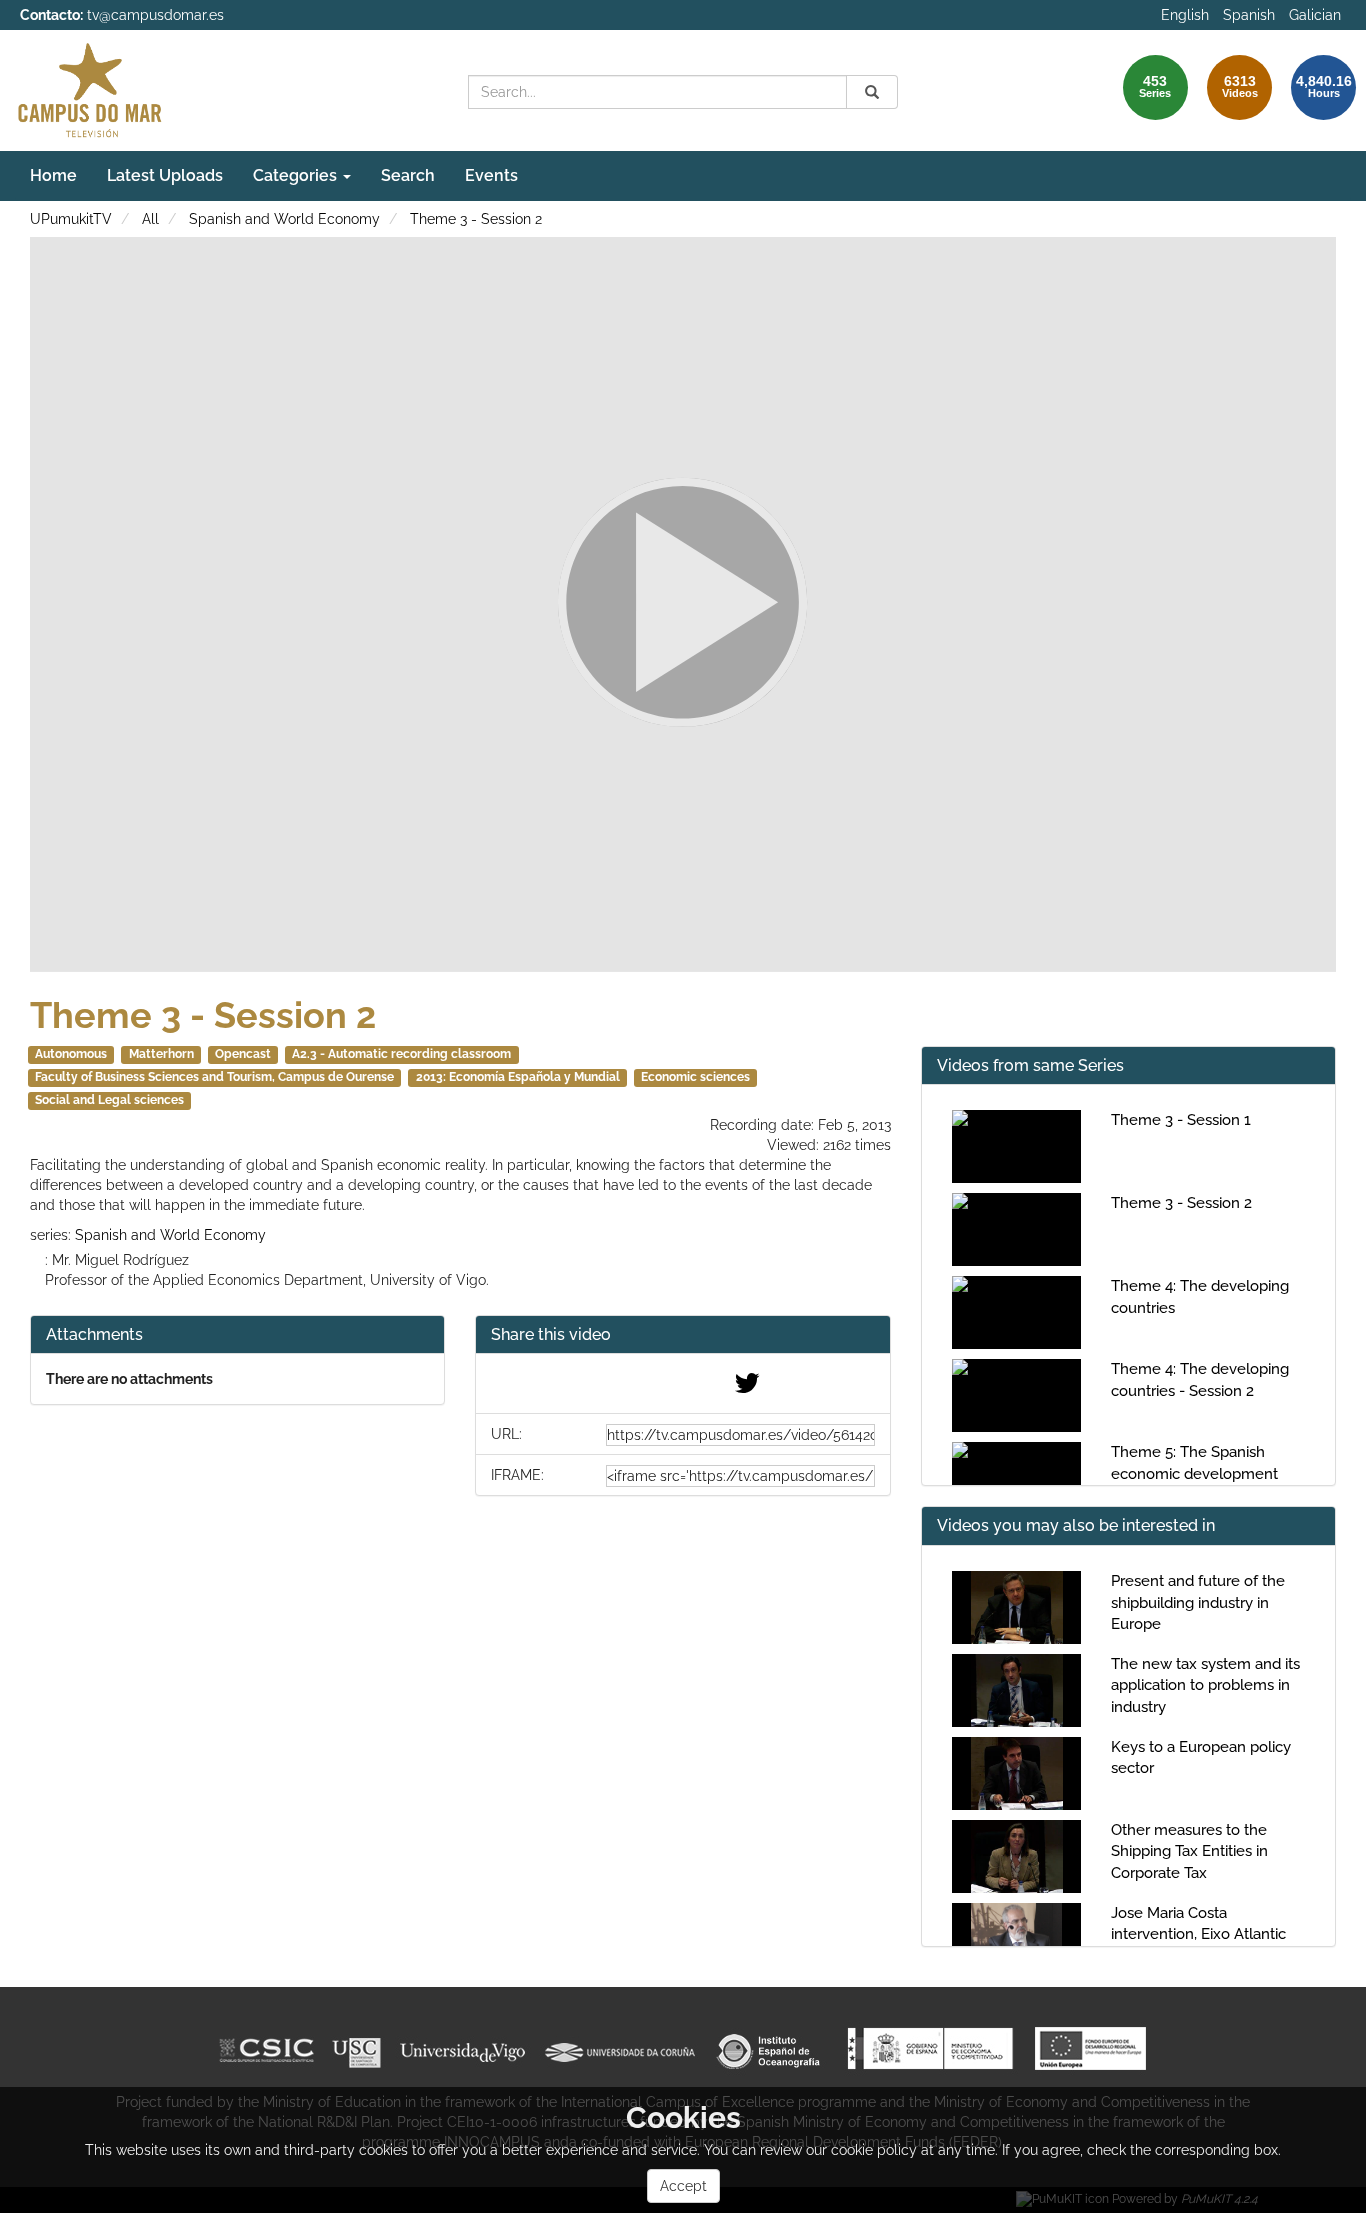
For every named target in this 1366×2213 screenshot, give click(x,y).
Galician (1315, 15)
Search (408, 175)
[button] (682, 1335)
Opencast (243, 1054)
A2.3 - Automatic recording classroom (401, 1054)
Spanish (1249, 15)
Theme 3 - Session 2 (476, 219)
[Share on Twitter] (747, 1388)
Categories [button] (297, 175)
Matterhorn (161, 1054)
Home (53, 175)
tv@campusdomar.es (155, 15)
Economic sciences (695, 1077)
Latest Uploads (165, 175)
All (150, 219)
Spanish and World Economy (284, 219)
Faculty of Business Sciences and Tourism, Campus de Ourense (214, 1077)
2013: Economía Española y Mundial (518, 1077)
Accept (683, 2186)
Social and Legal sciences (109, 1100)
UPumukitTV (71, 219)
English (1185, 15)
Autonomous (71, 1054)
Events (491, 175)
